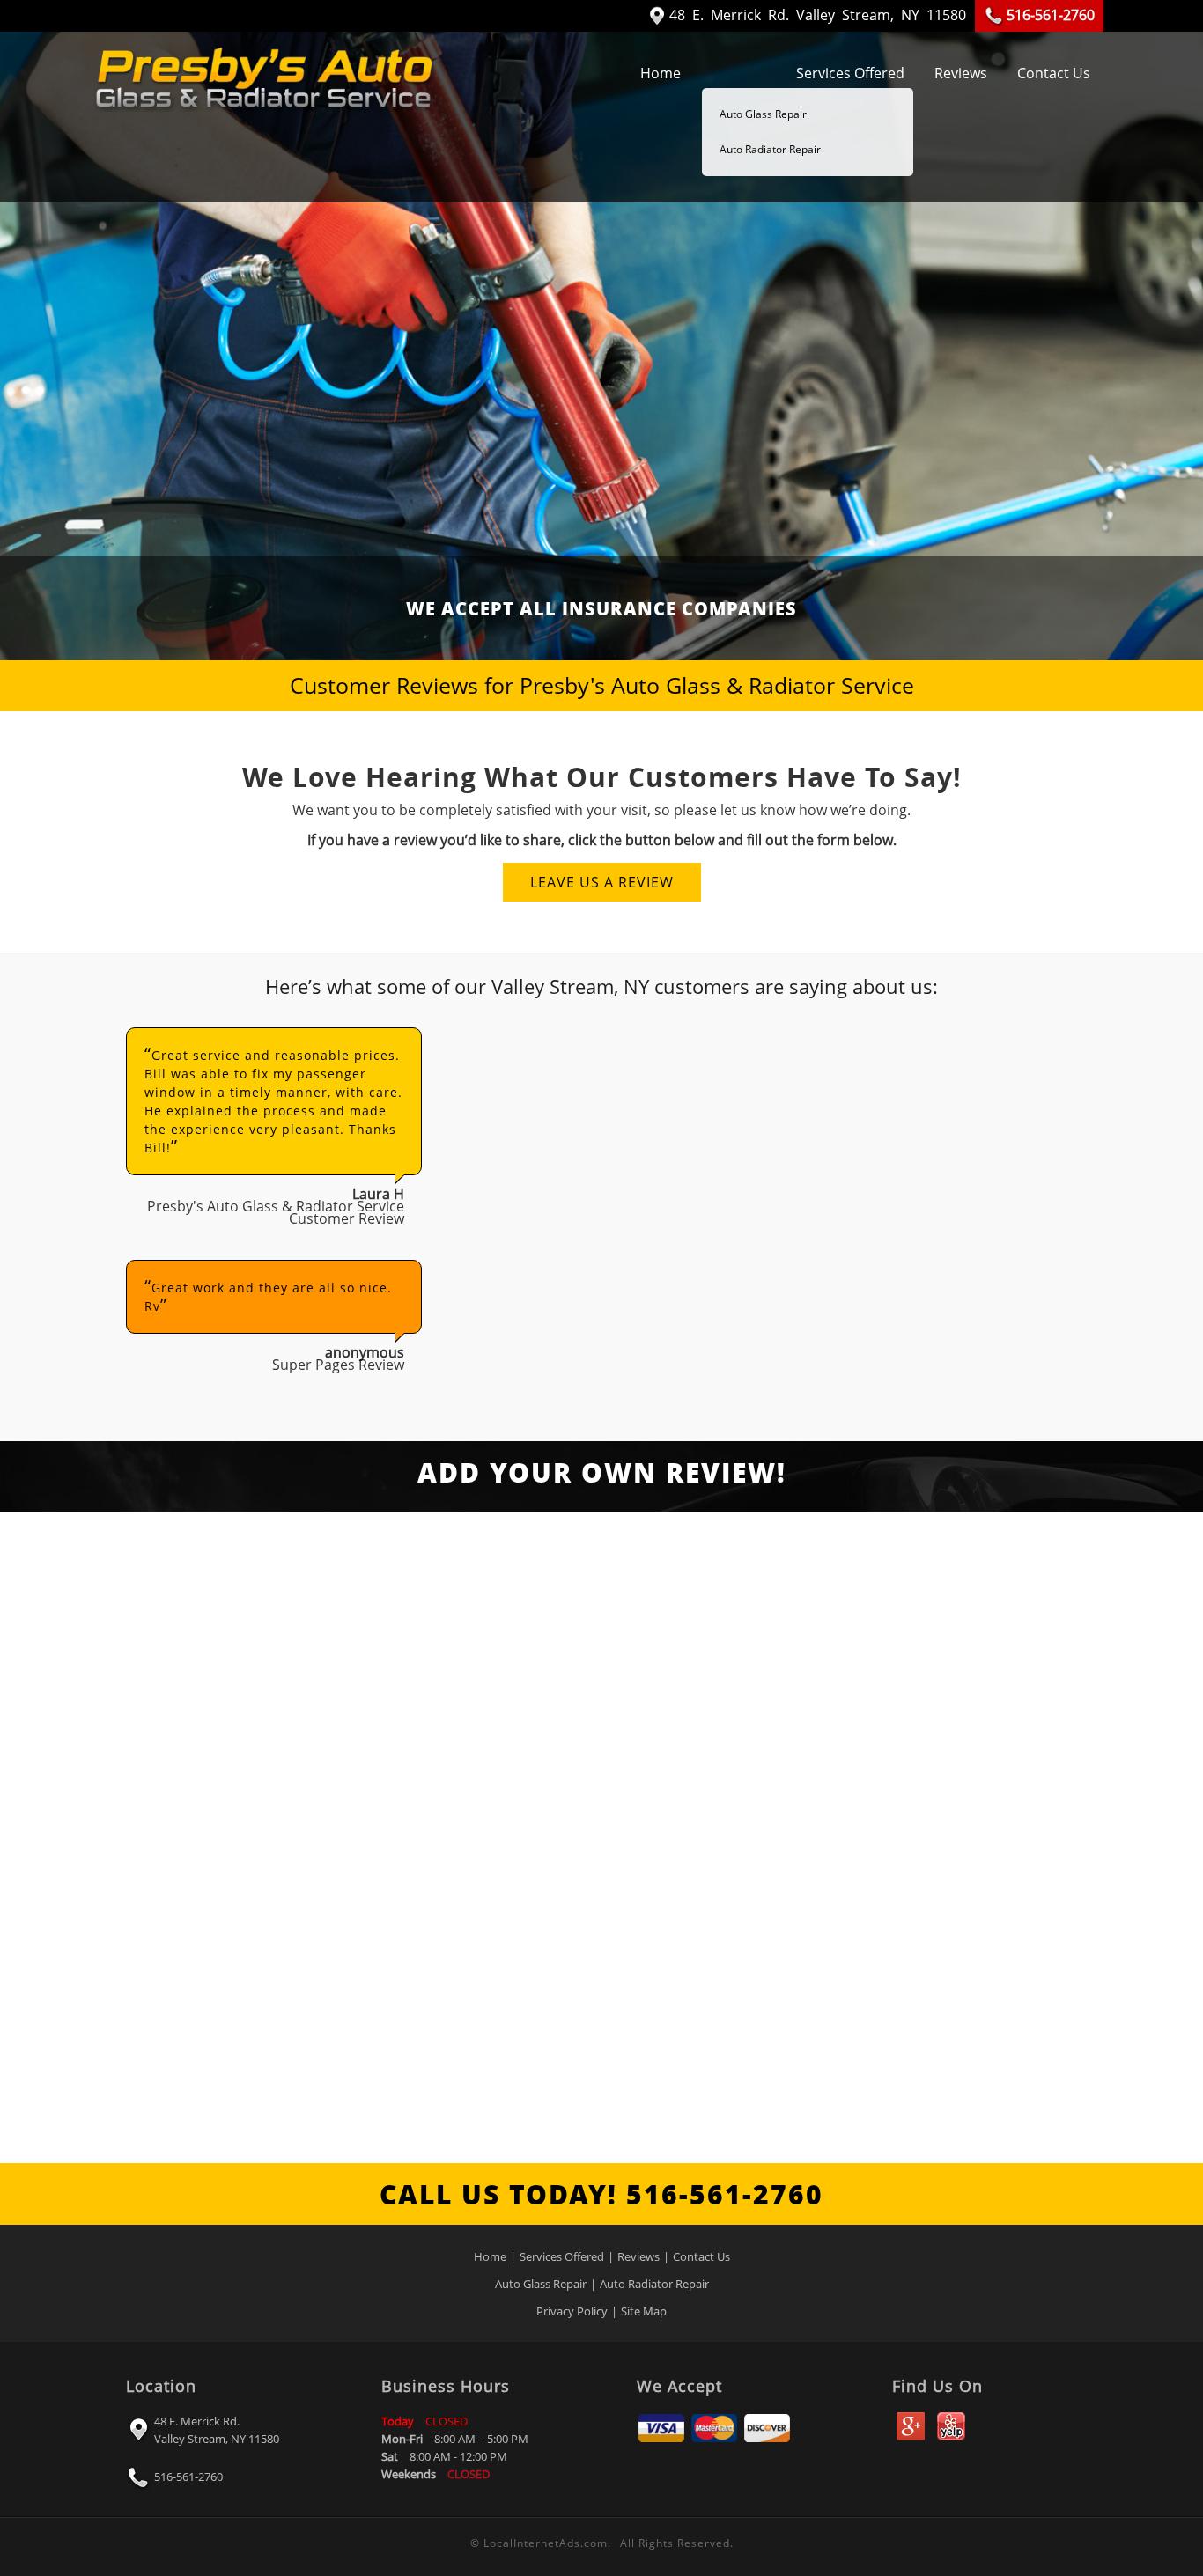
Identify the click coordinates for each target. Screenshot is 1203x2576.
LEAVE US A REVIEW (602, 882)
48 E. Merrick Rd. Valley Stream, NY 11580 (217, 2430)
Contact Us (1054, 73)
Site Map (644, 2311)
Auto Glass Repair (763, 114)
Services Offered (850, 73)
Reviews (961, 73)
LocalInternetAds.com (546, 2543)
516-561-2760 (187, 2477)
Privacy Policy (572, 2311)
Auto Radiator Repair (654, 2284)
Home (661, 73)
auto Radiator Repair (770, 149)
